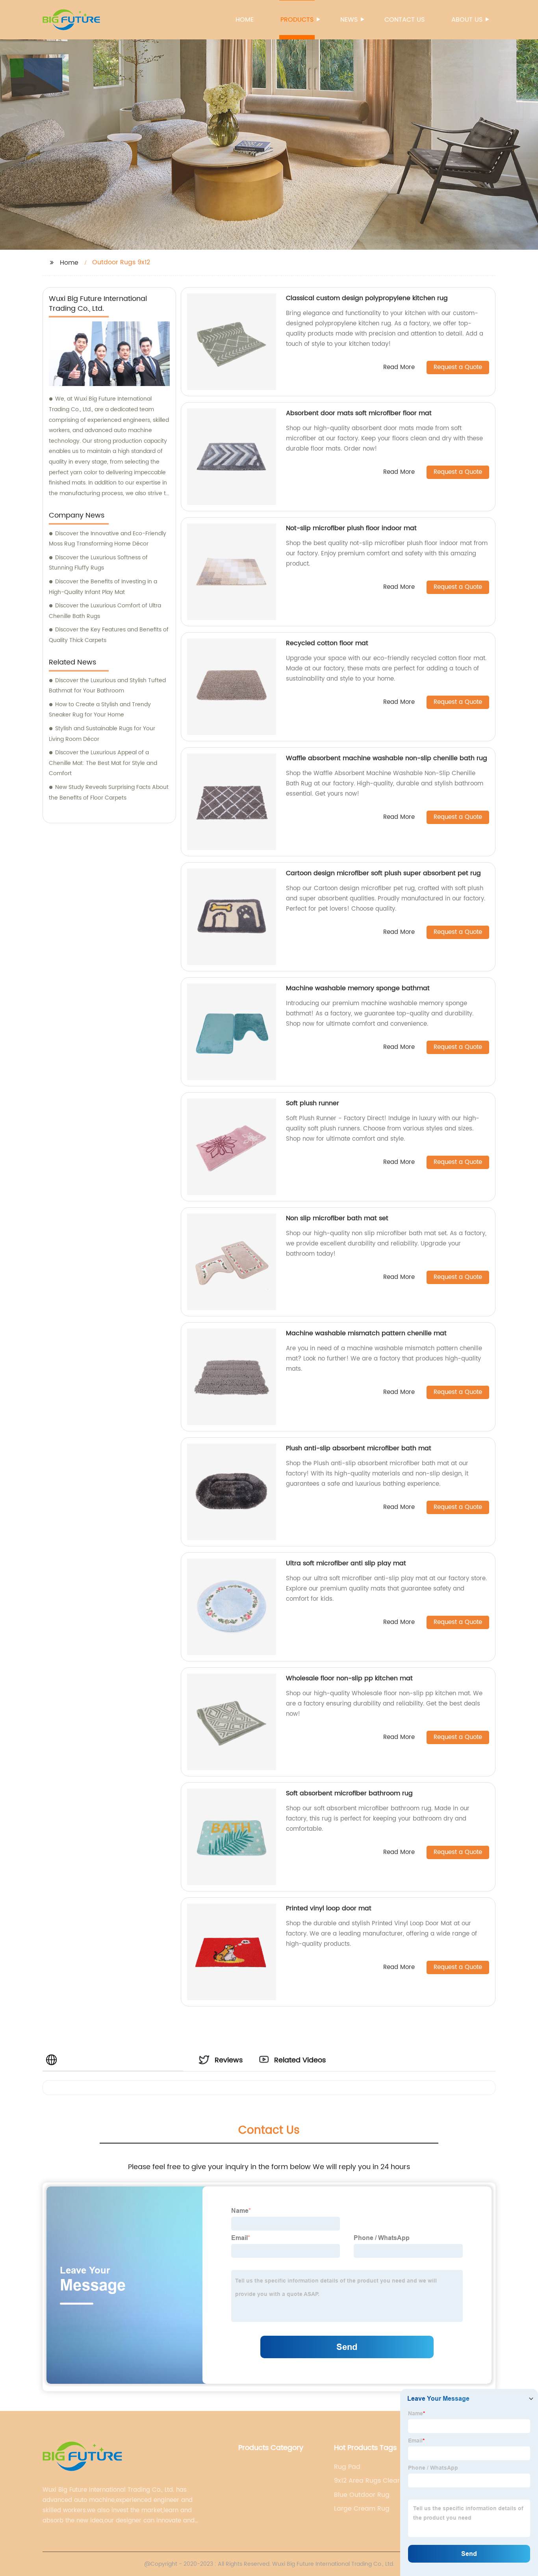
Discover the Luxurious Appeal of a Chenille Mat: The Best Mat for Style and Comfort (103, 763)
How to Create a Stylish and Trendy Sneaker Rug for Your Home (100, 710)
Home (245, 20)
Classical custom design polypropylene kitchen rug (367, 298)
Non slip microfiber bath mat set (337, 1218)
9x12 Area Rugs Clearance (375, 2481)
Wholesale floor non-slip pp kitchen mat (349, 1678)
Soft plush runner (313, 1103)
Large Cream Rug (362, 2509)
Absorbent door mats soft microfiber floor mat (359, 413)
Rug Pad (347, 2467)
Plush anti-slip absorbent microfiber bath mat (359, 1448)
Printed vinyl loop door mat (329, 1908)
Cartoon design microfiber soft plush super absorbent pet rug (383, 873)
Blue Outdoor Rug (362, 2495)
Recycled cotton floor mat (327, 643)
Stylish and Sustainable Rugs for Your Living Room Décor (102, 734)
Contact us (404, 20)
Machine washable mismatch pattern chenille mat (366, 1333)
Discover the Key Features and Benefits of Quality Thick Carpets (109, 635)
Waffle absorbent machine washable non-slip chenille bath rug (387, 758)
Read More (399, 368)
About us (467, 20)
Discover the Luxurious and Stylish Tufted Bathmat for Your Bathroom (107, 686)
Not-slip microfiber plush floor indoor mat (351, 528)
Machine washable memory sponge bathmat (358, 988)
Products (297, 20)
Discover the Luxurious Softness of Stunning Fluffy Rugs (98, 563)
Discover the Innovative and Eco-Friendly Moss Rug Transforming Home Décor (108, 539)
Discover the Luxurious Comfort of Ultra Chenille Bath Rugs (105, 611)
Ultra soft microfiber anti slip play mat (346, 1563)
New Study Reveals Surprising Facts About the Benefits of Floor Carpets (109, 792)
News (349, 20)
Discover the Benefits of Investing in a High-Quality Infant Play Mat (103, 587)
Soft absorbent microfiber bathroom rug (349, 1793)
